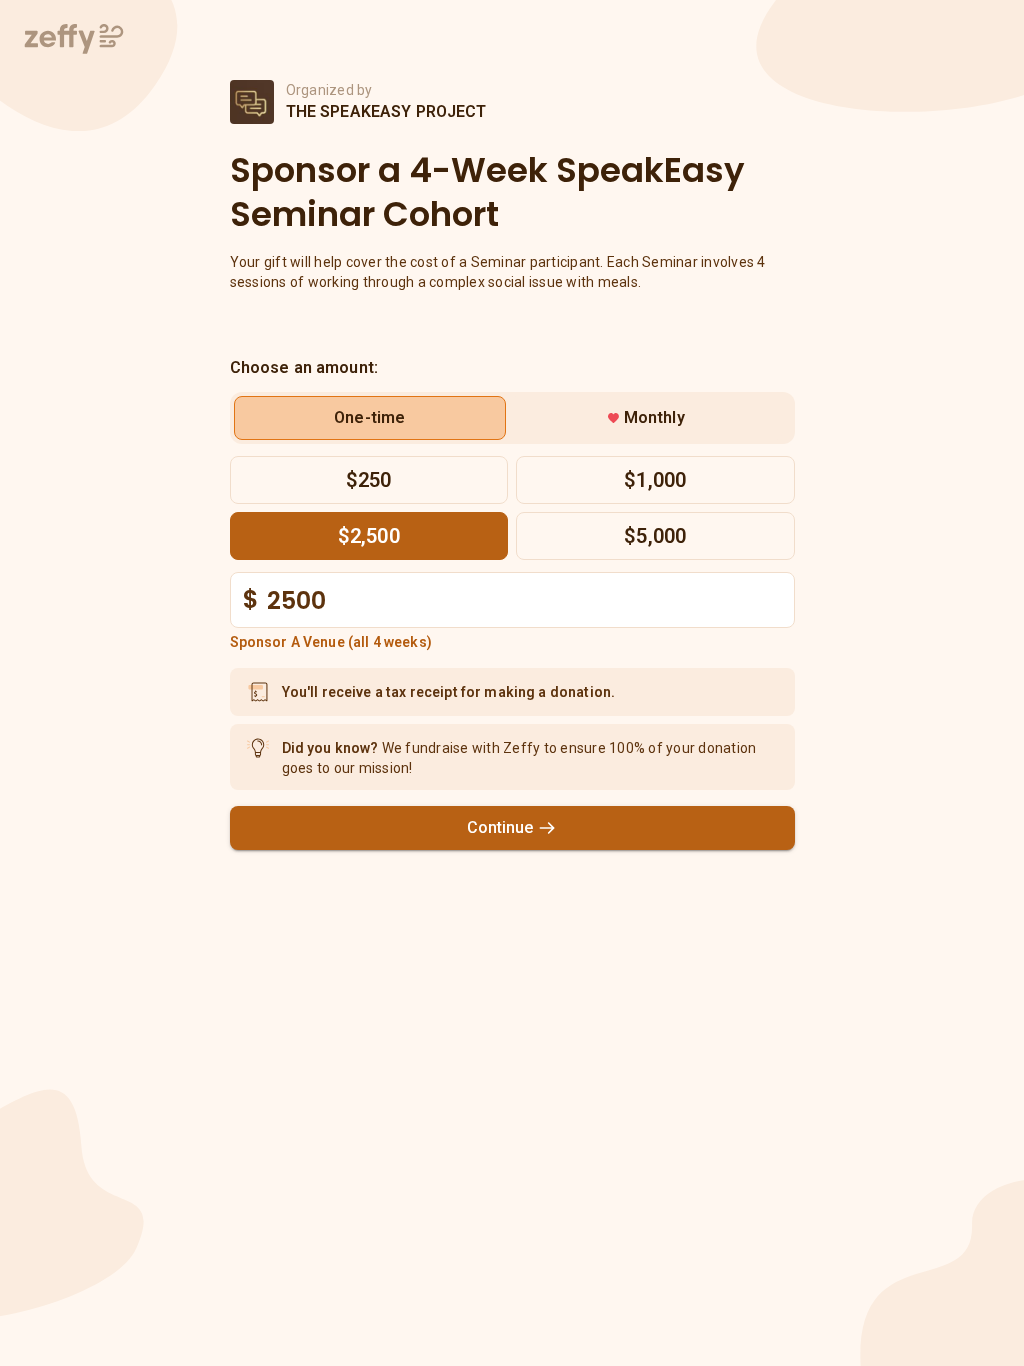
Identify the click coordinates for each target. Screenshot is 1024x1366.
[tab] (370, 418)
